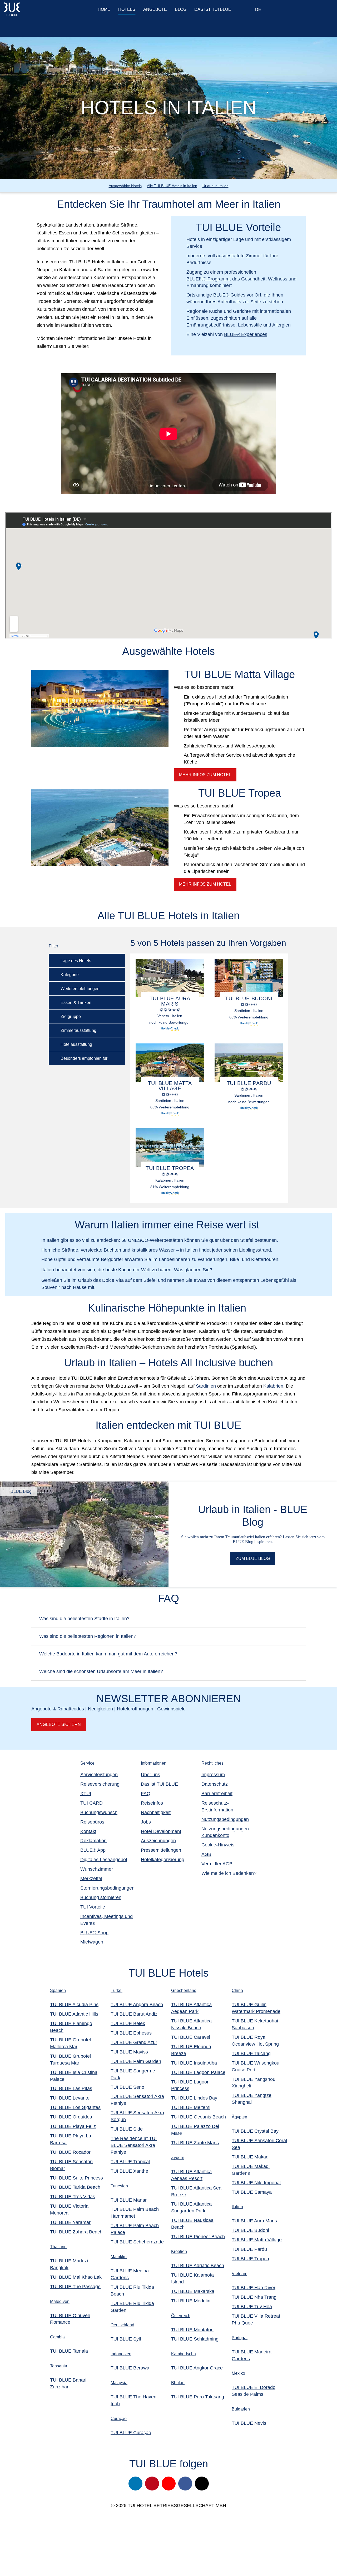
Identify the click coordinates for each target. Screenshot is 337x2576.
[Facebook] (185, 2484)
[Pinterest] (152, 2484)
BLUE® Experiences (246, 334)
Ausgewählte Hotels (125, 186)
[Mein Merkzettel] (291, 10)
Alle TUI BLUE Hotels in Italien (172, 186)
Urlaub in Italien (215, 186)
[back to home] (35, 9)
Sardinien (206, 1386)
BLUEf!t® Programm (208, 279)
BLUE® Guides (229, 295)
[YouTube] (169, 2484)
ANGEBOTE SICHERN (59, 1724)
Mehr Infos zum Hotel (205, 884)
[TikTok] (202, 2484)
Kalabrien (273, 1386)
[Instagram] (135, 2484)
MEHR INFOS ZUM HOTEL (205, 775)
